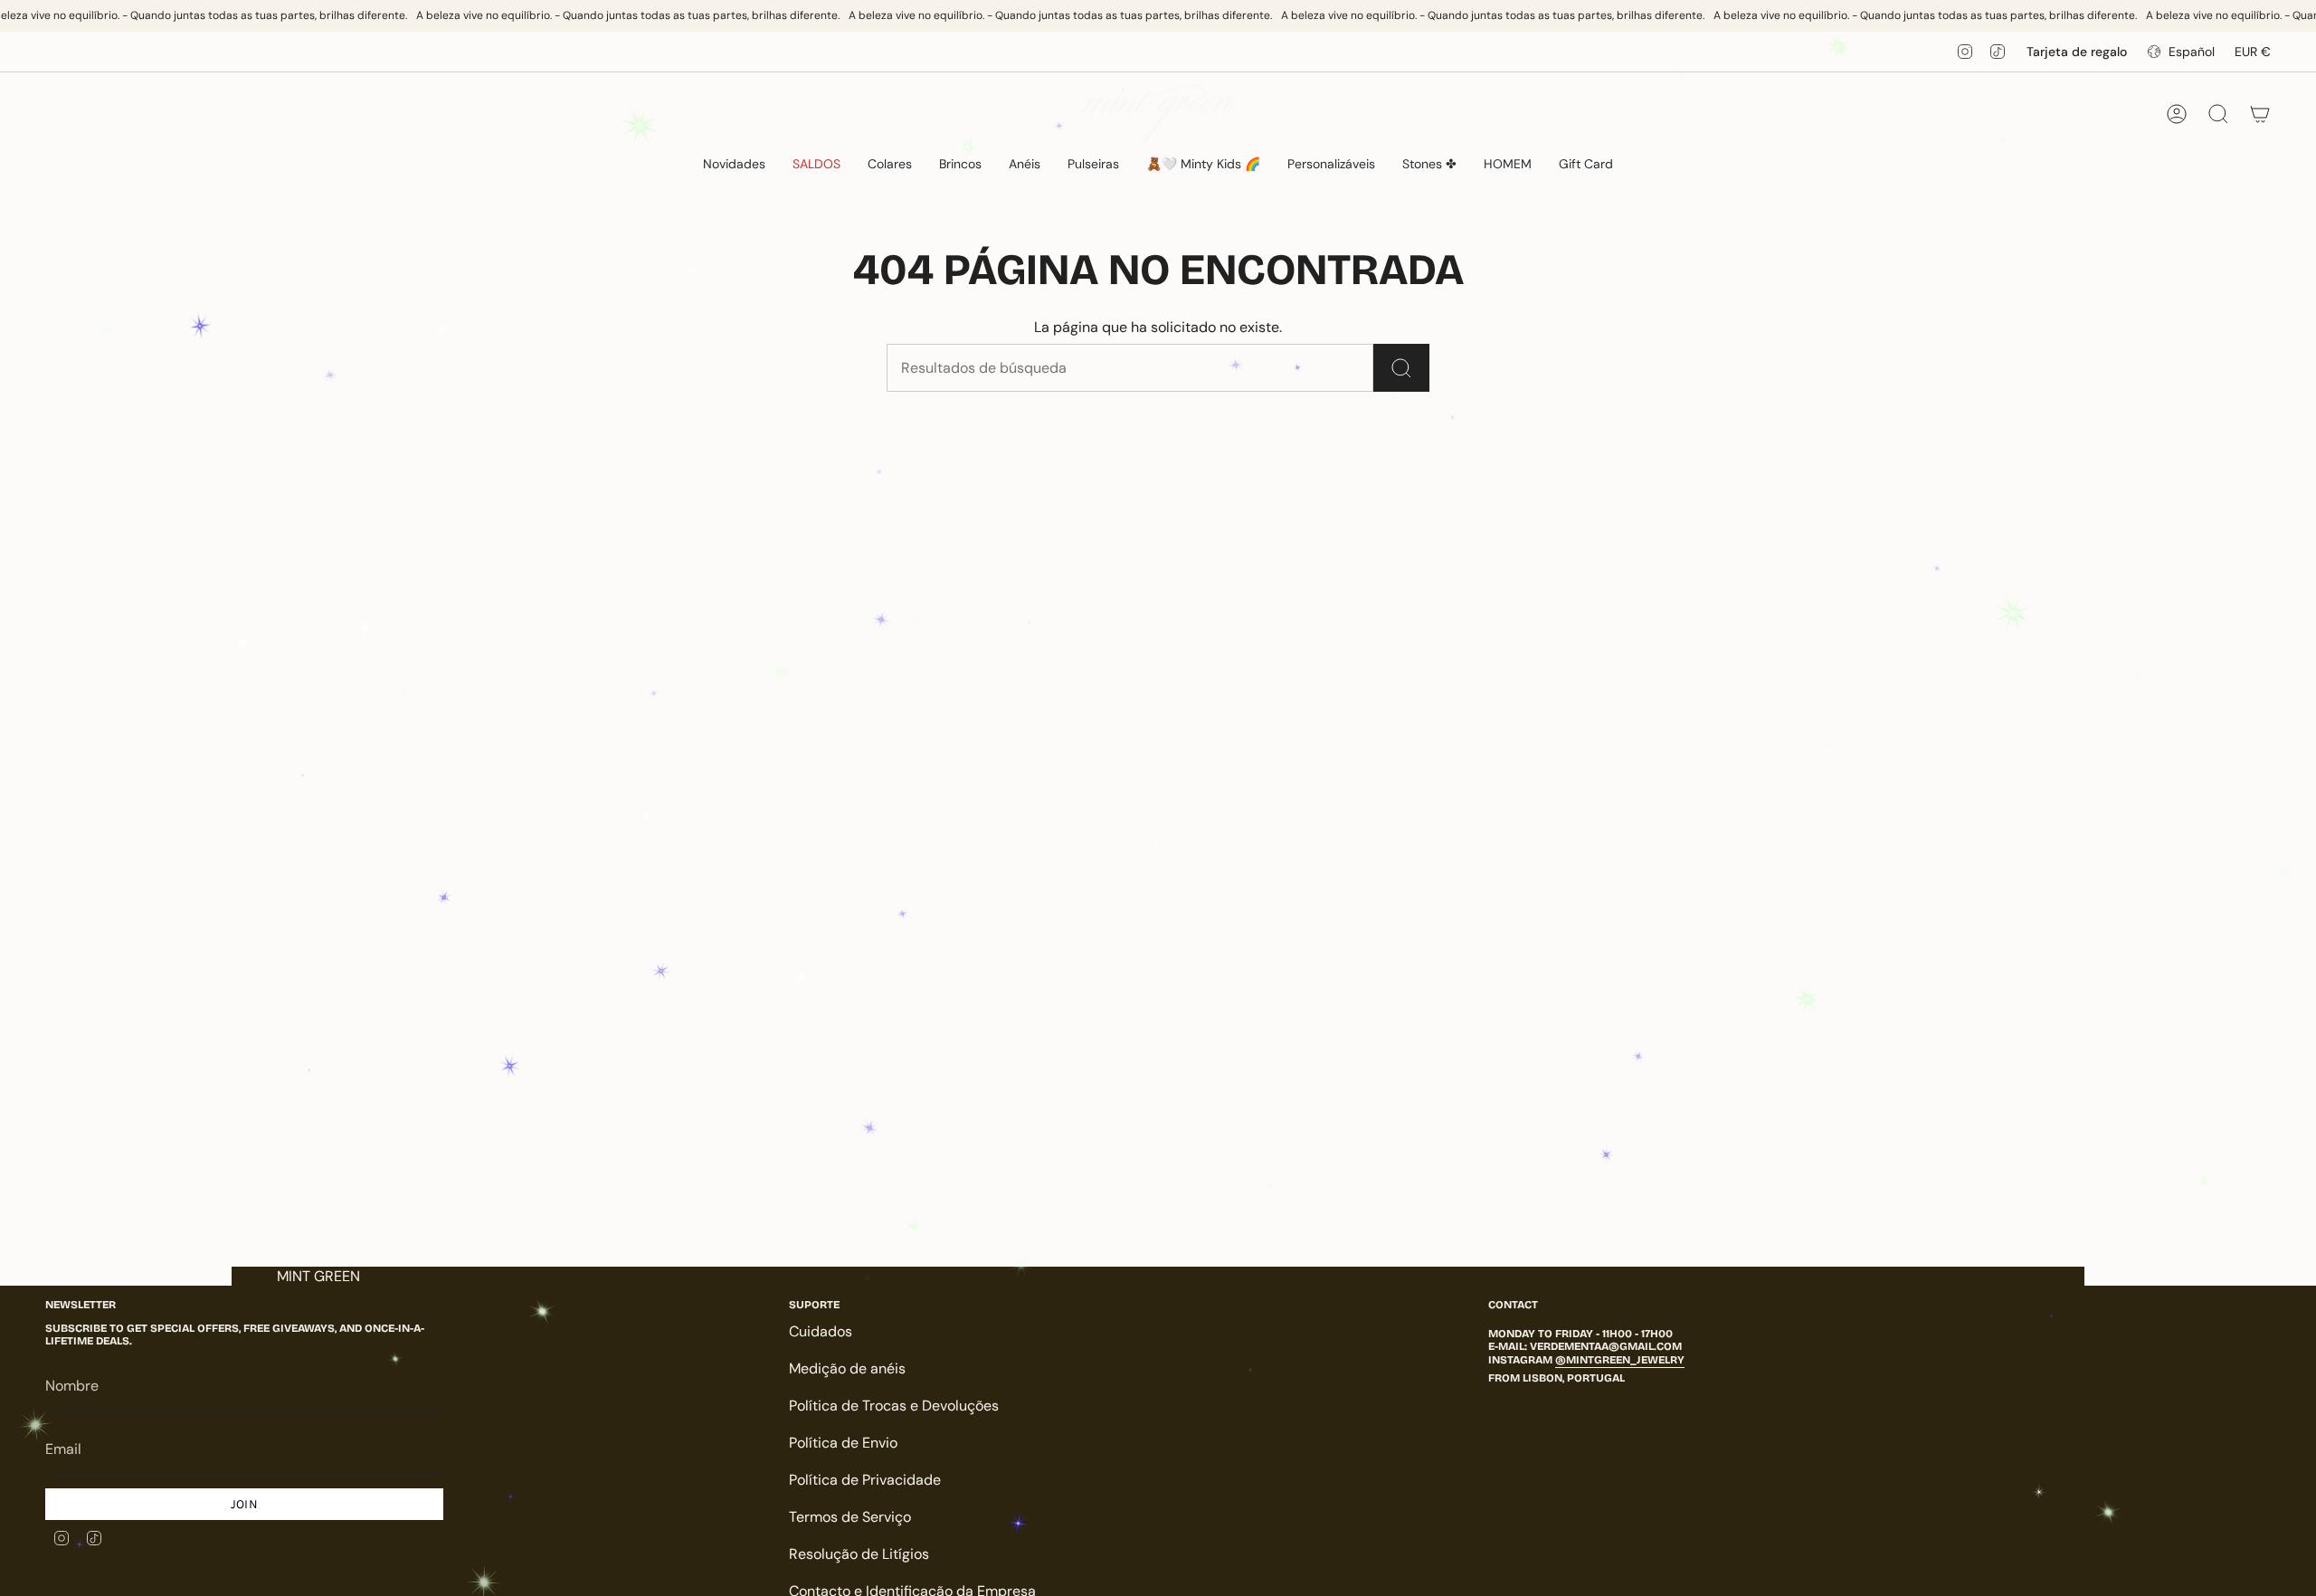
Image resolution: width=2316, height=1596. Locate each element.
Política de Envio (843, 1443)
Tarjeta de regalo (2077, 52)
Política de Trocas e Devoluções (894, 1406)
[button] (890, 164)
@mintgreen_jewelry (1620, 1360)
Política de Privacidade (865, 1480)
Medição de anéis (847, 1368)
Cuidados (821, 1331)
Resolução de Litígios (859, 1554)
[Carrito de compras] (2260, 114)
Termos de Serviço (850, 1517)
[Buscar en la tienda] (1401, 368)
